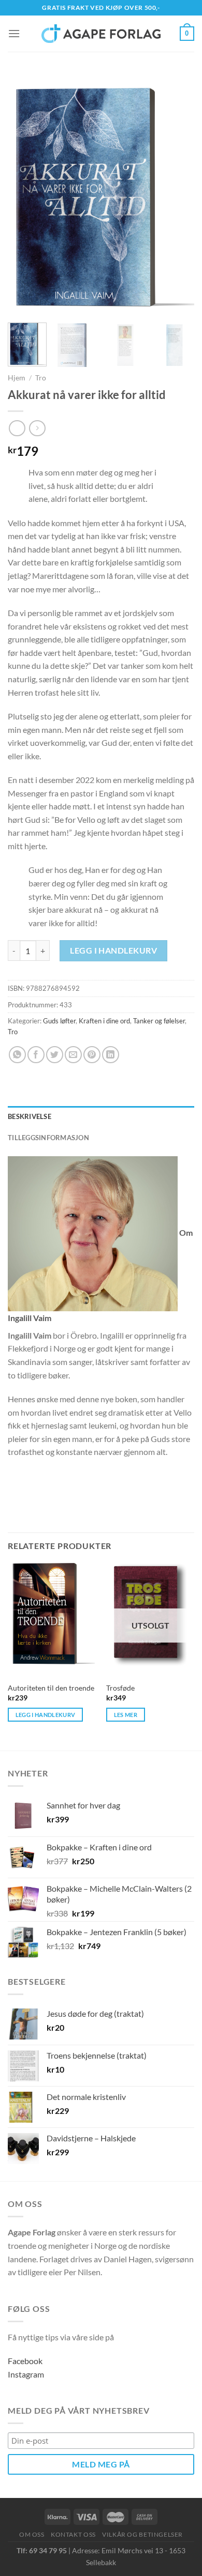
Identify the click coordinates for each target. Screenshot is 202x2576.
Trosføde (120, 1688)
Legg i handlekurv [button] (46, 1715)
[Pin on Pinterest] (92, 1055)
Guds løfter (59, 1021)
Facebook (25, 2361)
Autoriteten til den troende (51, 1688)
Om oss (32, 2534)
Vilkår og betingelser (142, 2534)
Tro (41, 378)
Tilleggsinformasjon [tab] (48, 1138)
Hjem (17, 378)
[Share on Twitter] (55, 1055)
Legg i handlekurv (113, 950)
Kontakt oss (73, 2534)
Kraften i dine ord (104, 1021)
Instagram (26, 2374)
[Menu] (14, 33)
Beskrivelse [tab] (30, 1116)
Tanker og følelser (159, 1021)
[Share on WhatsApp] (17, 1055)
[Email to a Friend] (73, 1055)
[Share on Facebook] (36, 1055)
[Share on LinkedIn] (111, 1055)
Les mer (126, 1715)
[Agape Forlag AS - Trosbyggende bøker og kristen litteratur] (101, 34)
